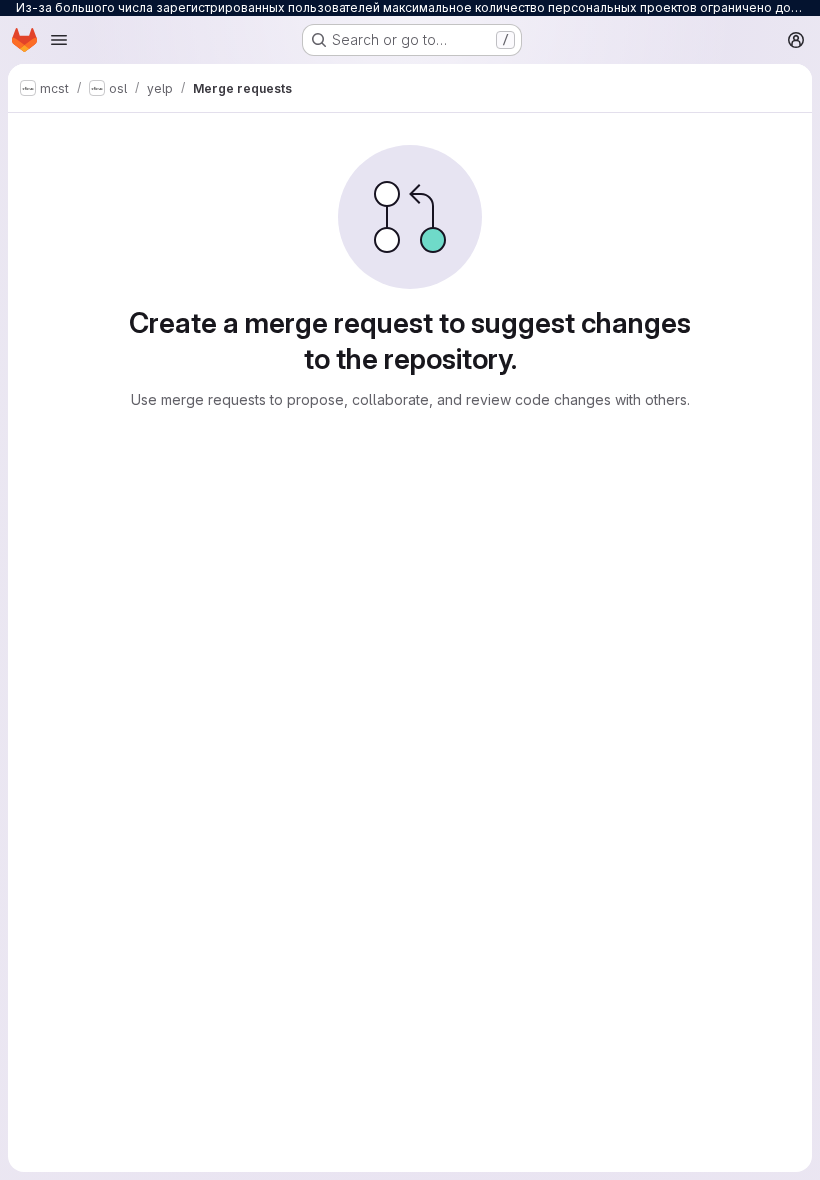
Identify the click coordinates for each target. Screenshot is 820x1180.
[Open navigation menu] (59, 40)
